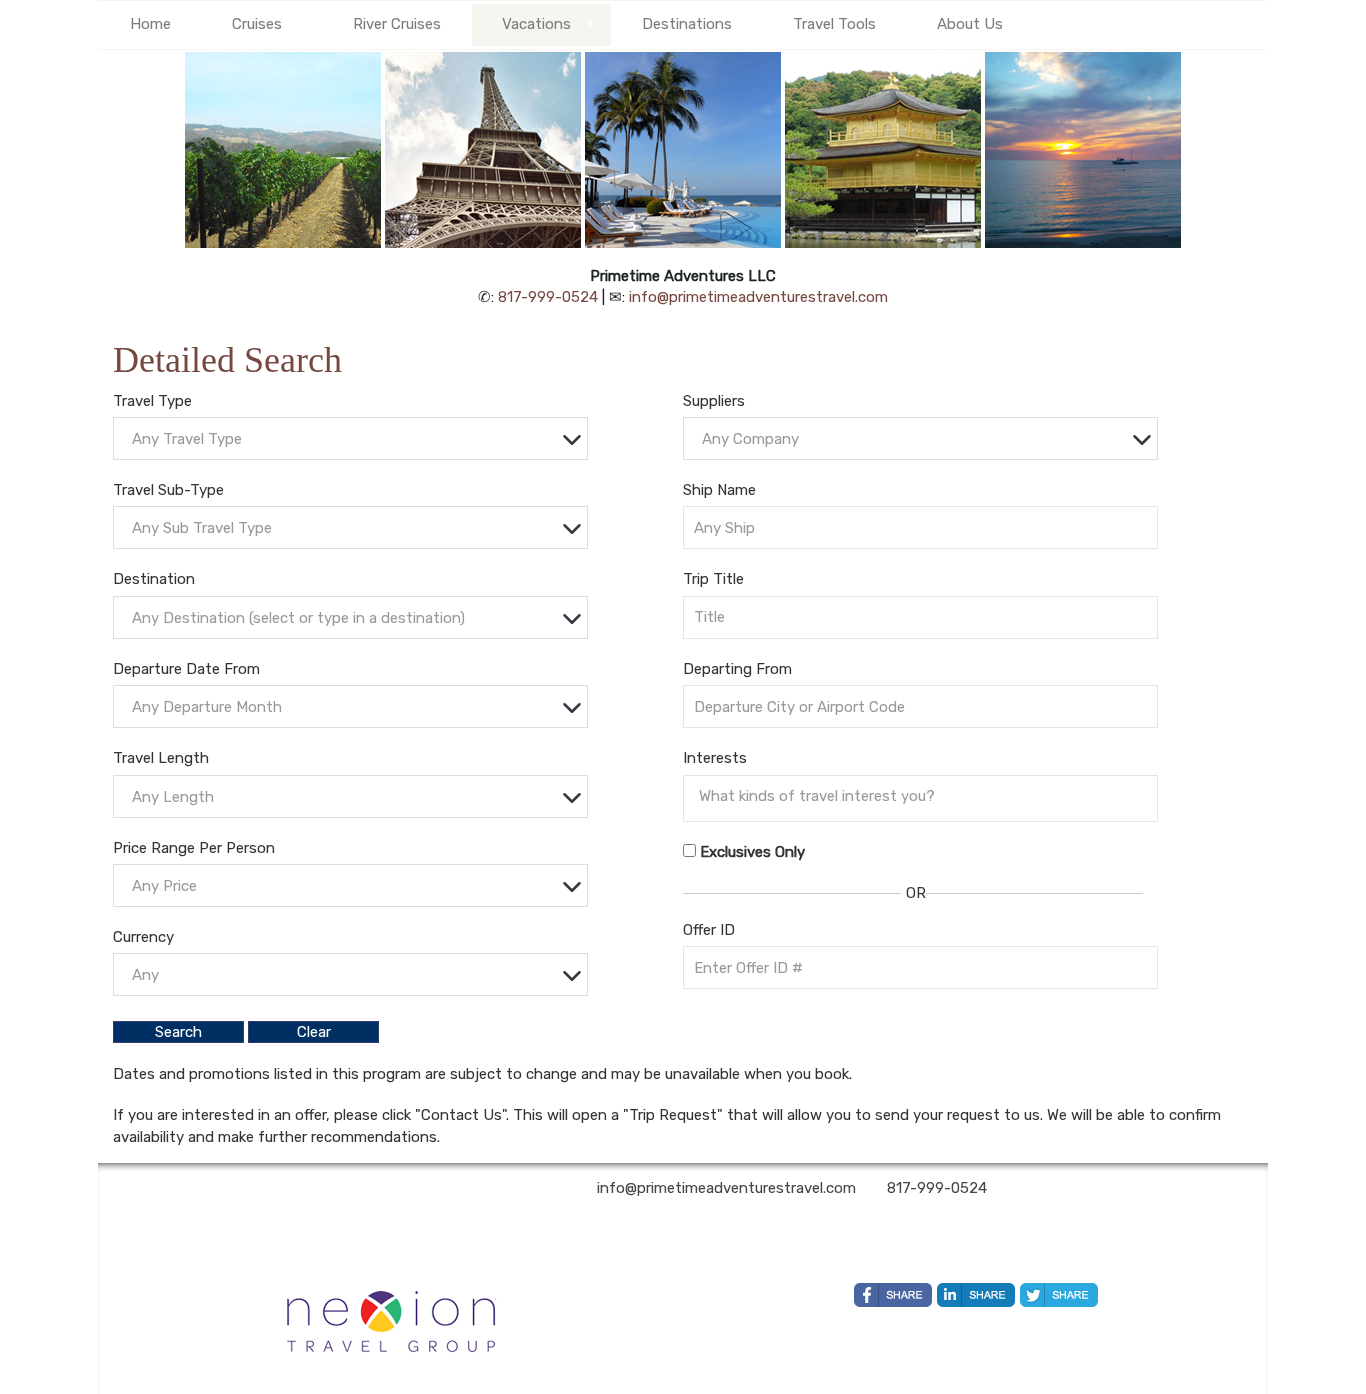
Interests (715, 758)
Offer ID (709, 930)
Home (150, 24)
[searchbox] (925, 796)
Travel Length (161, 758)
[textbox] (355, 439)
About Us (970, 24)
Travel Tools (834, 24)
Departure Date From (186, 669)
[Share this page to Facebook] (893, 1295)
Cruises (257, 24)
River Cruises (397, 24)
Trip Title (713, 579)
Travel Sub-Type (168, 490)
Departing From (737, 669)
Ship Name (719, 490)
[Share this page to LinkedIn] (976, 1295)
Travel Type (152, 401)
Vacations (536, 24)
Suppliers (714, 401)
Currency (143, 937)
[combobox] (350, 438)
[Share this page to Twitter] (1059, 1295)
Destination (154, 579)
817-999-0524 (548, 297)
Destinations (687, 24)
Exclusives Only (752, 852)
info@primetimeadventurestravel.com (758, 297)
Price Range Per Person (194, 848)
